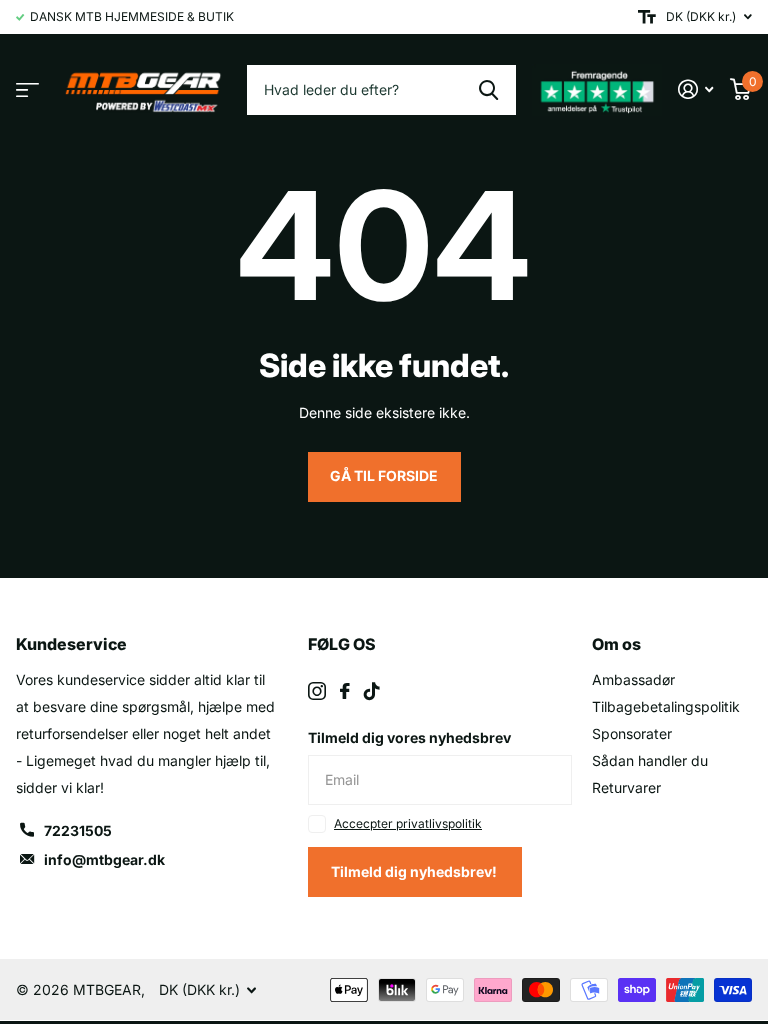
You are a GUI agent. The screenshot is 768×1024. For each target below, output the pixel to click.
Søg (488, 90)
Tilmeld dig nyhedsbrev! (415, 871)
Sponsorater (632, 733)
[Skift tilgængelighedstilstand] (647, 17)
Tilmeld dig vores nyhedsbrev (409, 737)
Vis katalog (27, 89)
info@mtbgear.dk (104, 859)
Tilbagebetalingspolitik (666, 706)
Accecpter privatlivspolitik (408, 823)
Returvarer (626, 787)
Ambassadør (633, 679)
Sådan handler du (650, 760)
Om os (616, 644)
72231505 (78, 830)
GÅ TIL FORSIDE (384, 475)
